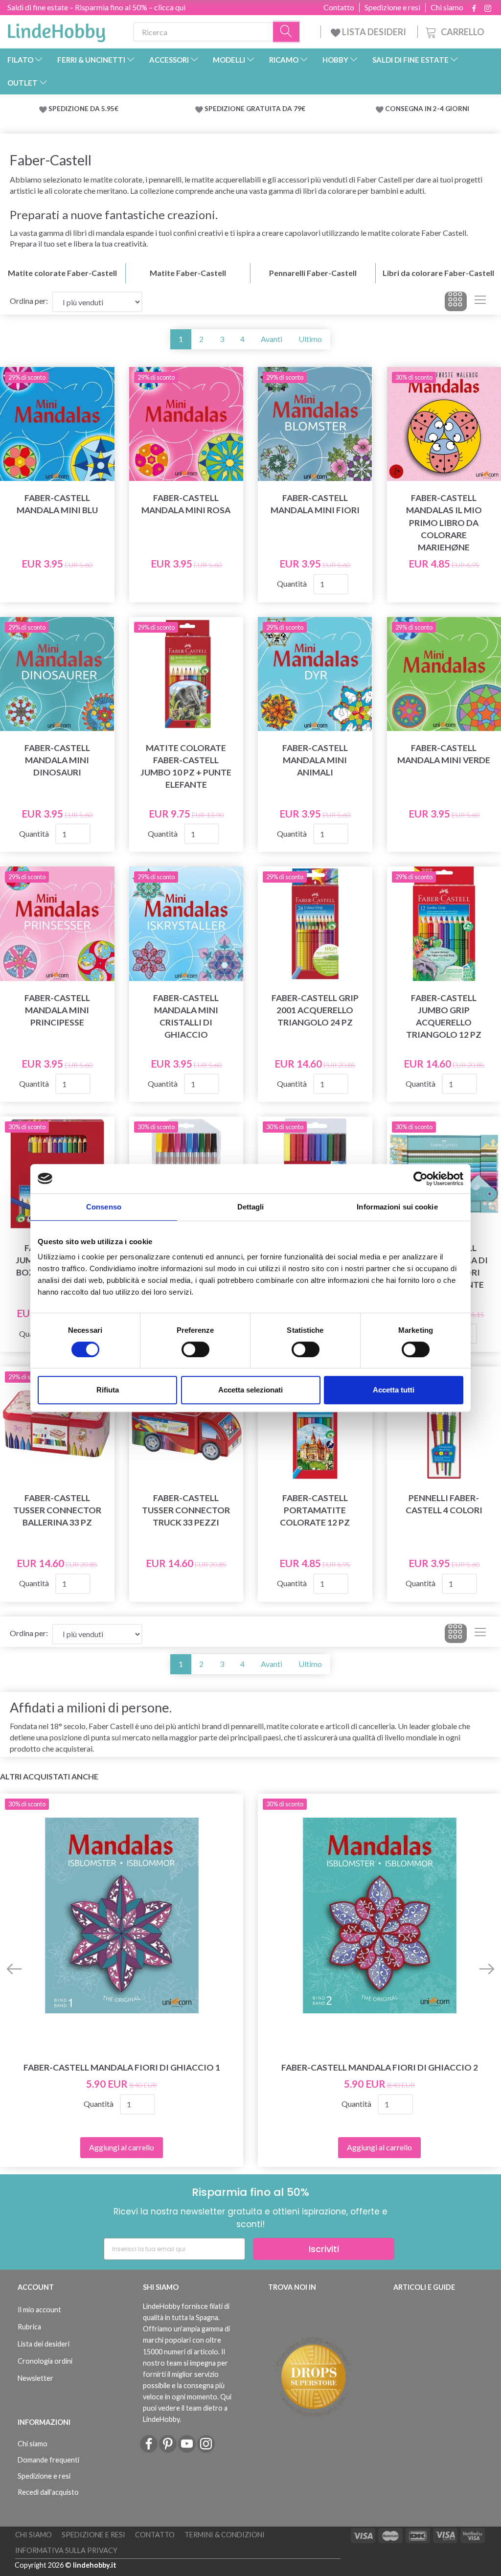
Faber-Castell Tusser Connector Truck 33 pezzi (186, 1510)
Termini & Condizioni (225, 2535)
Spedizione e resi (392, 7)
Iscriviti (324, 2249)
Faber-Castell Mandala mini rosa (186, 504)
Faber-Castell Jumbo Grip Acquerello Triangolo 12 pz (444, 1016)
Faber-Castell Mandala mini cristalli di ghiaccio (186, 1016)
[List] (480, 301)
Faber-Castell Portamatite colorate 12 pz (315, 1510)
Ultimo (310, 339)
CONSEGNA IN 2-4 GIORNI (427, 109)
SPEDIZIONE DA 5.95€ (83, 109)
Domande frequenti (48, 2460)
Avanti (272, 339)
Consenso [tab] (104, 1207)
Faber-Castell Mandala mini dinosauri (57, 760)
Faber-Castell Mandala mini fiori (315, 504)
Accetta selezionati (250, 1390)
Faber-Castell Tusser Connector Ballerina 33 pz (57, 1510)
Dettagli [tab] (251, 1207)
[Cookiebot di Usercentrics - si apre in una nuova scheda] (421, 1179)
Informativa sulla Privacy (66, 2550)
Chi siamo (447, 7)
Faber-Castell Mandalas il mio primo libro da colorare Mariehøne (444, 523)
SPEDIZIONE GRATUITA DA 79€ (255, 109)
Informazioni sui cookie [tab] (397, 1207)
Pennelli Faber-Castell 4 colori (444, 1504)
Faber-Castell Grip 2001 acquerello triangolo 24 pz (315, 1010)
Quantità (293, 583)
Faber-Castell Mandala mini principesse (57, 1010)
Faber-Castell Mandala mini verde (444, 754)
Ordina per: (29, 301)
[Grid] (456, 301)
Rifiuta (108, 1390)
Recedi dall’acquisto (48, 2492)
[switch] (195, 1349)
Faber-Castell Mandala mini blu (57, 504)
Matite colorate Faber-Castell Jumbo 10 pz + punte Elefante (186, 766)
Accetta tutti (394, 1390)
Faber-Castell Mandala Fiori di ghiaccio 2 (380, 2067)
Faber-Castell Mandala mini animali (315, 760)
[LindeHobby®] (56, 30)
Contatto (339, 7)
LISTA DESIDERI (374, 32)
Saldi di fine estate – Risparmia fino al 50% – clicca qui (96, 7)
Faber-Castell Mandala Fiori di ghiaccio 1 (122, 2067)
